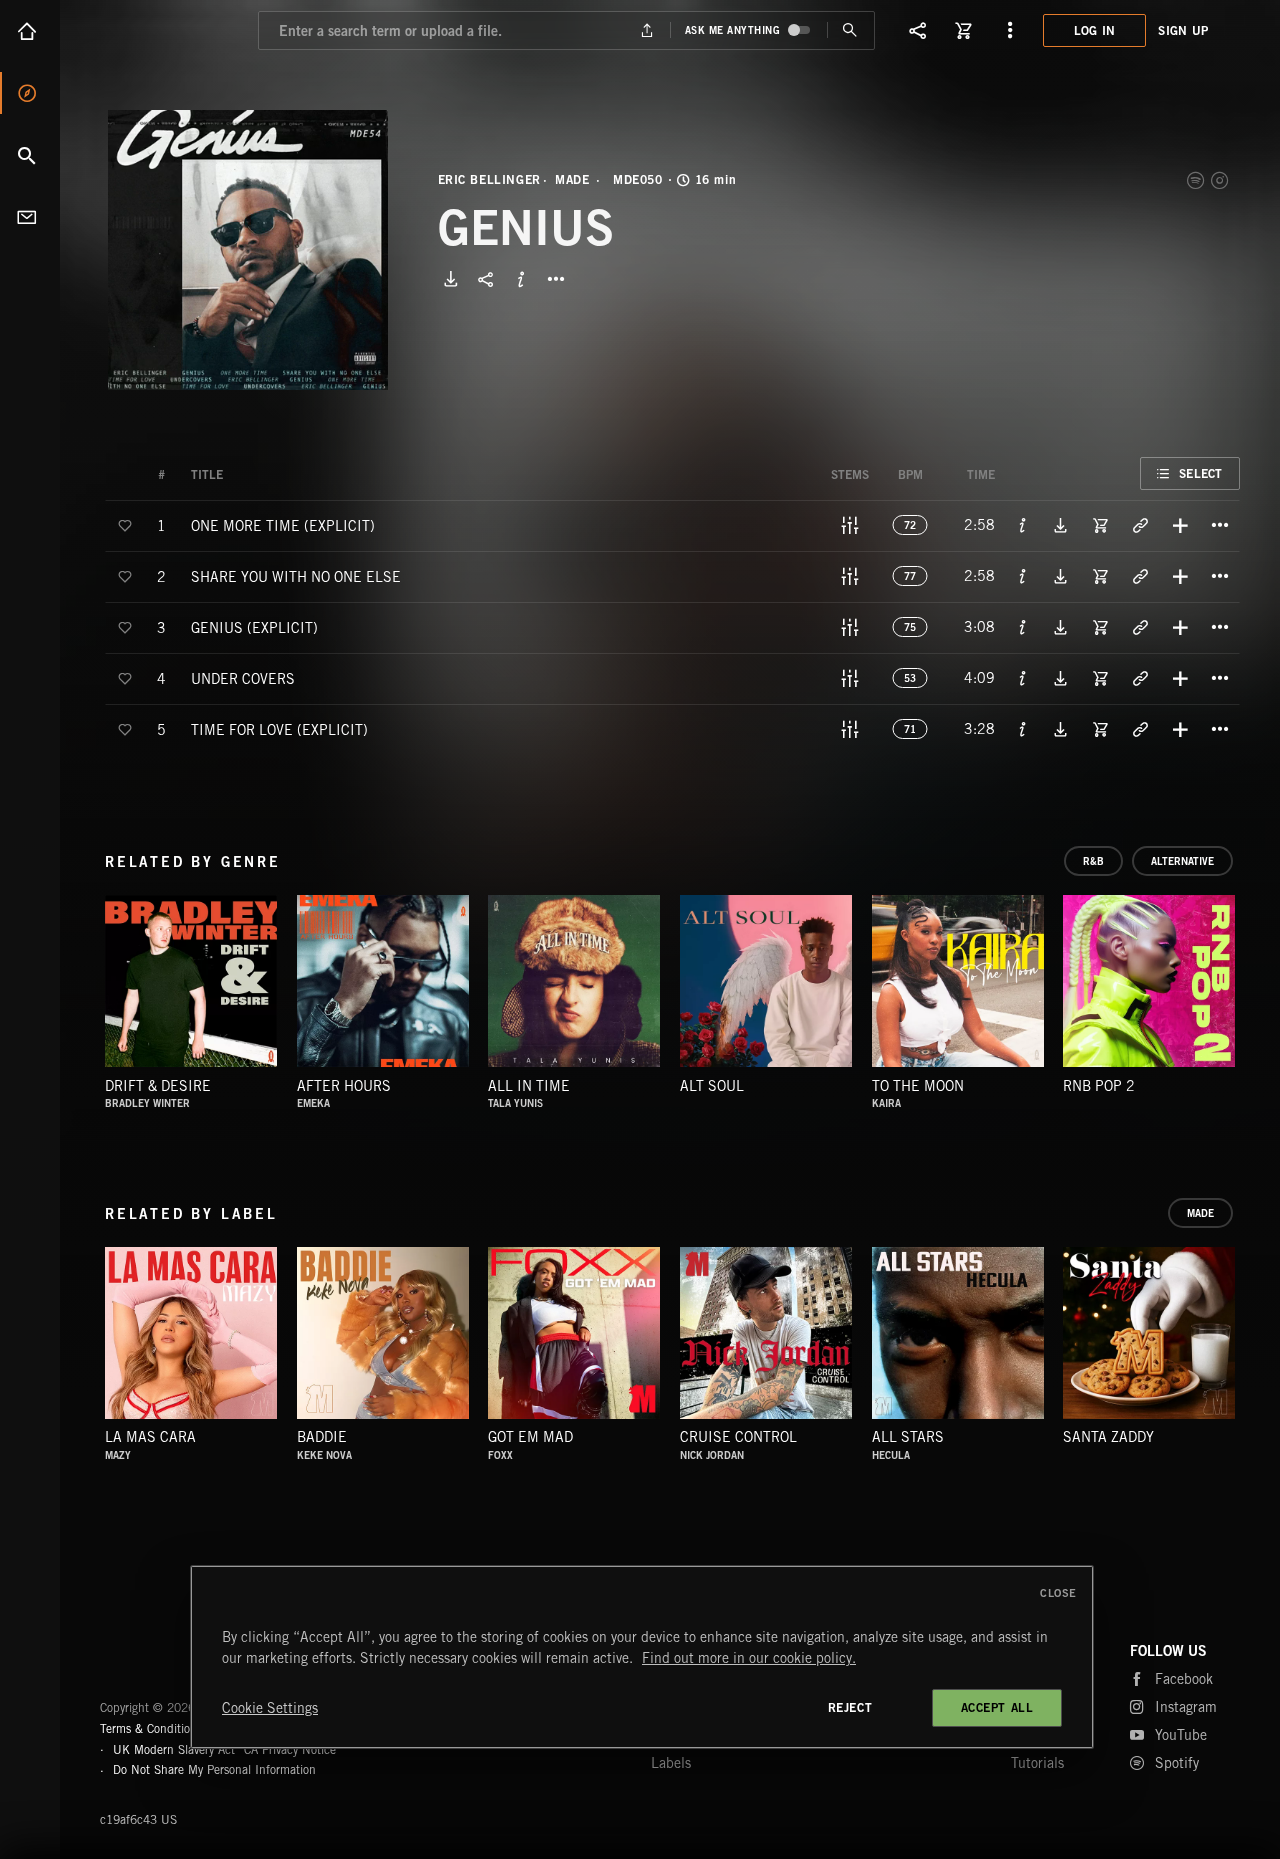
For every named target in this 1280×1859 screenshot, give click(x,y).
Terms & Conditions (151, 1728)
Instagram (1221, 180)
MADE (572, 180)
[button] (248, 250)
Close (1058, 1593)
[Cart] (964, 30)
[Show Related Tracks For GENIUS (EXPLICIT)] (1140, 627)
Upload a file (646, 30)
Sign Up (1183, 30)
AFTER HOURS (344, 1086)
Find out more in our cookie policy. (749, 1658)
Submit (850, 30)
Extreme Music (177, 1659)
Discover (30, 93)
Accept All (997, 1707)
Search (30, 155)
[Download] (451, 279)
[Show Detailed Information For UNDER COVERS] (1023, 678)
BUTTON (556, 279)
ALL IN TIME (529, 1086)
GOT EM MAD (530, 1437)
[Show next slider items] (1255, 991)
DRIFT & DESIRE (158, 1086)
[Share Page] (918, 30)
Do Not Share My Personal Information (214, 1770)
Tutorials (1037, 1763)
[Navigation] (1010, 30)
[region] (642, 1657)
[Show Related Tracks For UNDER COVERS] (1140, 678)
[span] (283, 524)
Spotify (1197, 180)
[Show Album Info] (521, 279)
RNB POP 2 (1099, 1086)
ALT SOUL (712, 1086)
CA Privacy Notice (290, 1749)
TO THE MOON (918, 1086)
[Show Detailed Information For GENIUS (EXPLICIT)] (1023, 627)
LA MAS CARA (150, 1437)
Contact (30, 217)
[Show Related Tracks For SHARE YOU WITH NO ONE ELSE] (1140, 576)
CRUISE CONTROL (738, 1437)
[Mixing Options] (850, 525)
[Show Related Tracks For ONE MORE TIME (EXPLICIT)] (1140, 525)
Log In (1095, 30)
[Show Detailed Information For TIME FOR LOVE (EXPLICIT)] (1023, 729)
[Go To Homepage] (169, 30)
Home (30, 31)
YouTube (1181, 1735)
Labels (671, 1763)
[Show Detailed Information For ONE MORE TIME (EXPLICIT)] (1023, 525)
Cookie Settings (270, 1708)
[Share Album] (486, 279)
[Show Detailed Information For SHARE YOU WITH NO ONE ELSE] (1023, 576)
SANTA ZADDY (1108, 1437)
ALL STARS (908, 1437)
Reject (850, 1707)
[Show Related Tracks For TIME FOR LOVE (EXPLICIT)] (1140, 729)
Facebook (1184, 1679)
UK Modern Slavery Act (174, 1749)
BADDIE (322, 1437)
